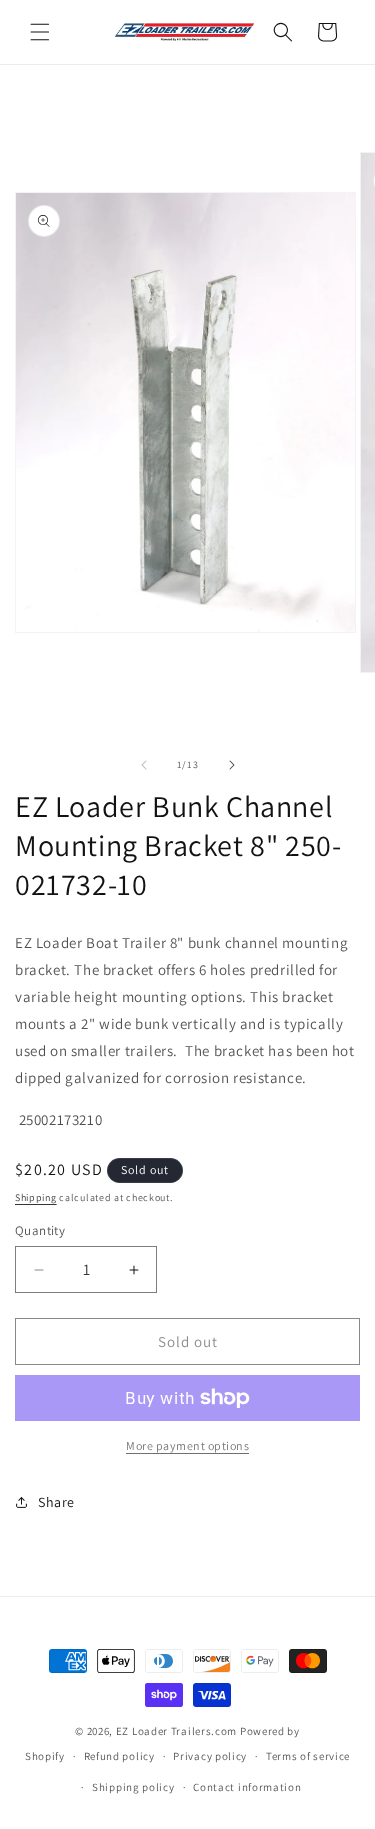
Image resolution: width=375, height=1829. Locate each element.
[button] (40, 32)
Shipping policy (133, 1787)
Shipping (36, 1197)
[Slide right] (232, 765)
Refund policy (119, 1756)
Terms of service (308, 1756)
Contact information (247, 1787)
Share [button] (56, 1502)
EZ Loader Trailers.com (176, 1731)
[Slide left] (144, 765)
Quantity (40, 1230)
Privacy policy (210, 1756)
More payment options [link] (187, 1445)
